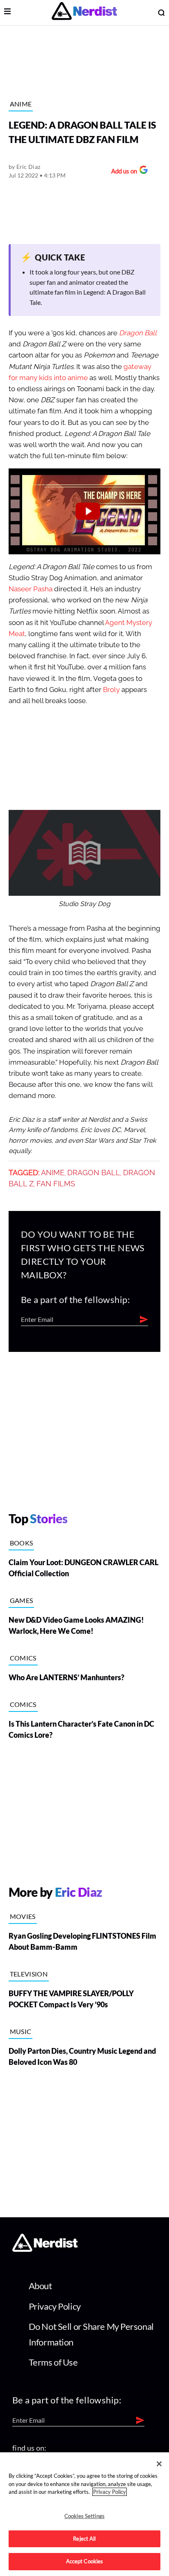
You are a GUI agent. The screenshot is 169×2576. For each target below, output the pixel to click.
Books (22, 1543)
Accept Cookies (85, 2561)
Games (22, 1600)
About (40, 2286)
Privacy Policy (55, 2306)
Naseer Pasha (31, 589)
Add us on (122, 172)
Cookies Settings (84, 2516)
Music (21, 2031)
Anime (21, 104)
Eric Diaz (29, 167)
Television (29, 1974)
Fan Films (56, 1184)
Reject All (84, 2539)
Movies (23, 1916)
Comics (23, 1658)
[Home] (45, 2249)
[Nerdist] (84, 13)
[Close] (159, 2464)
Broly (111, 690)
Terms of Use (53, 2362)
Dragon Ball (138, 333)
